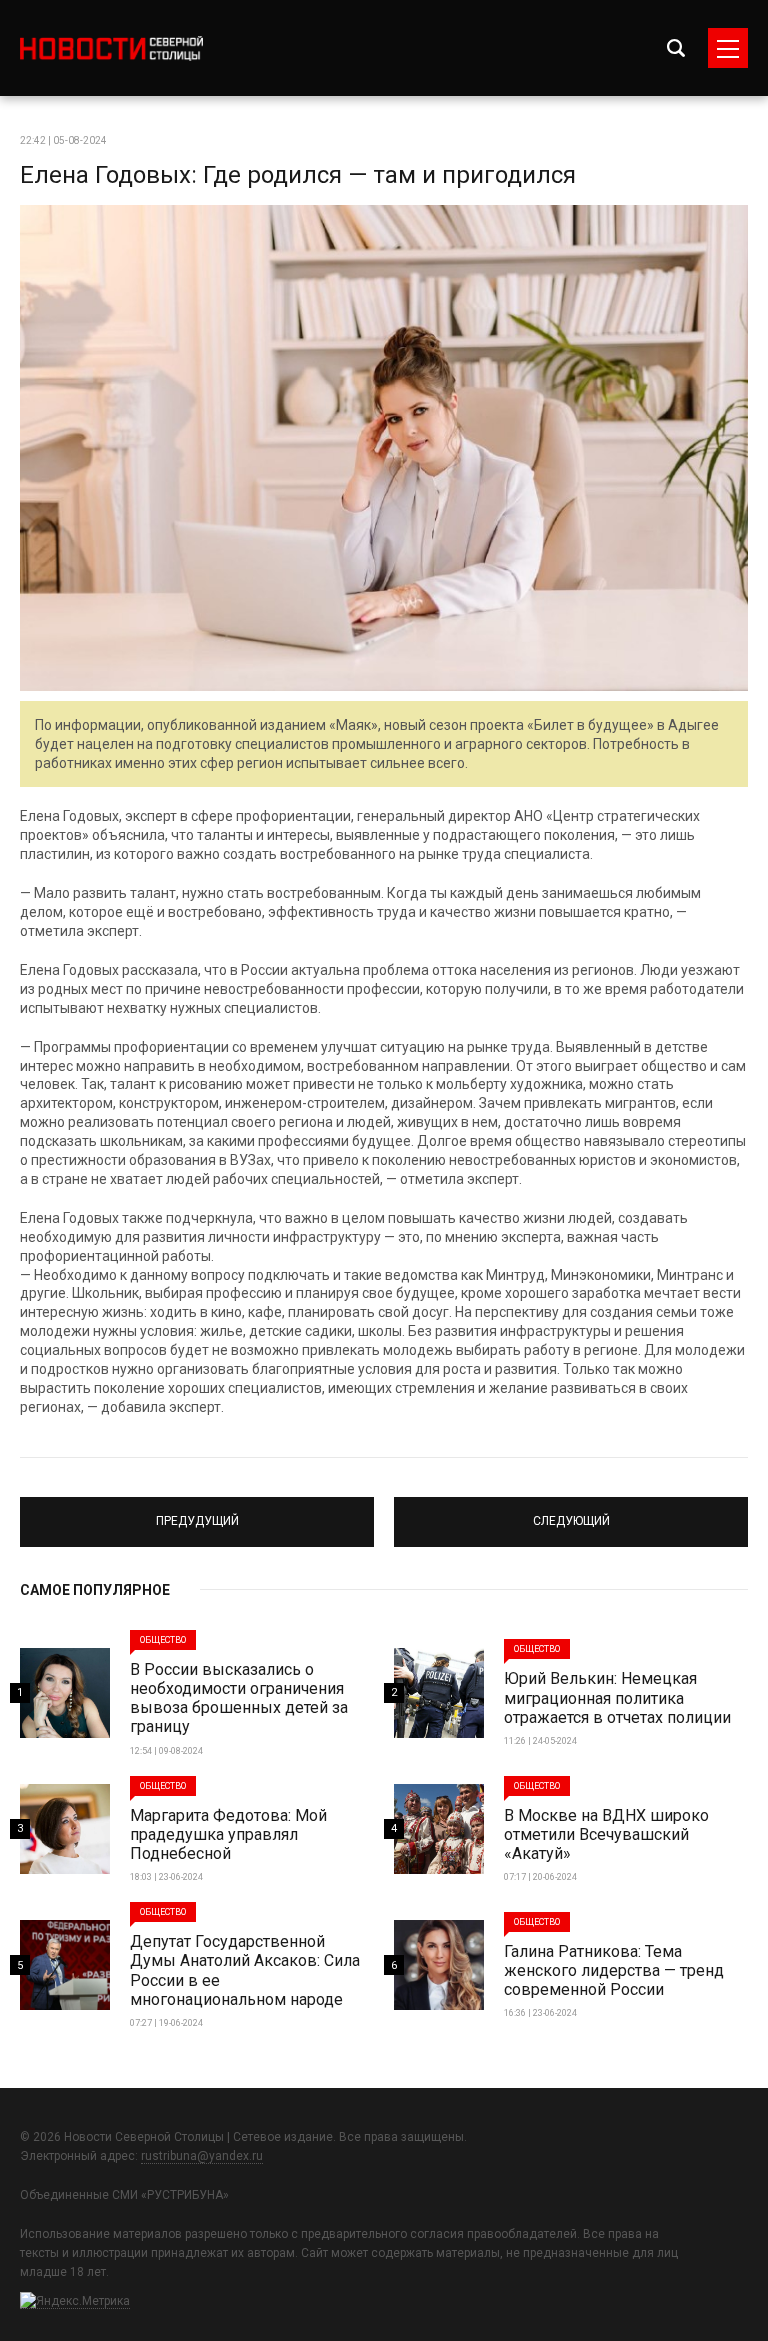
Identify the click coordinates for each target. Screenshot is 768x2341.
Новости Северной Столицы (111, 48)
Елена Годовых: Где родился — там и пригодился (298, 175)
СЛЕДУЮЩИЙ (571, 1513)
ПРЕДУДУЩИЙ (197, 1513)
